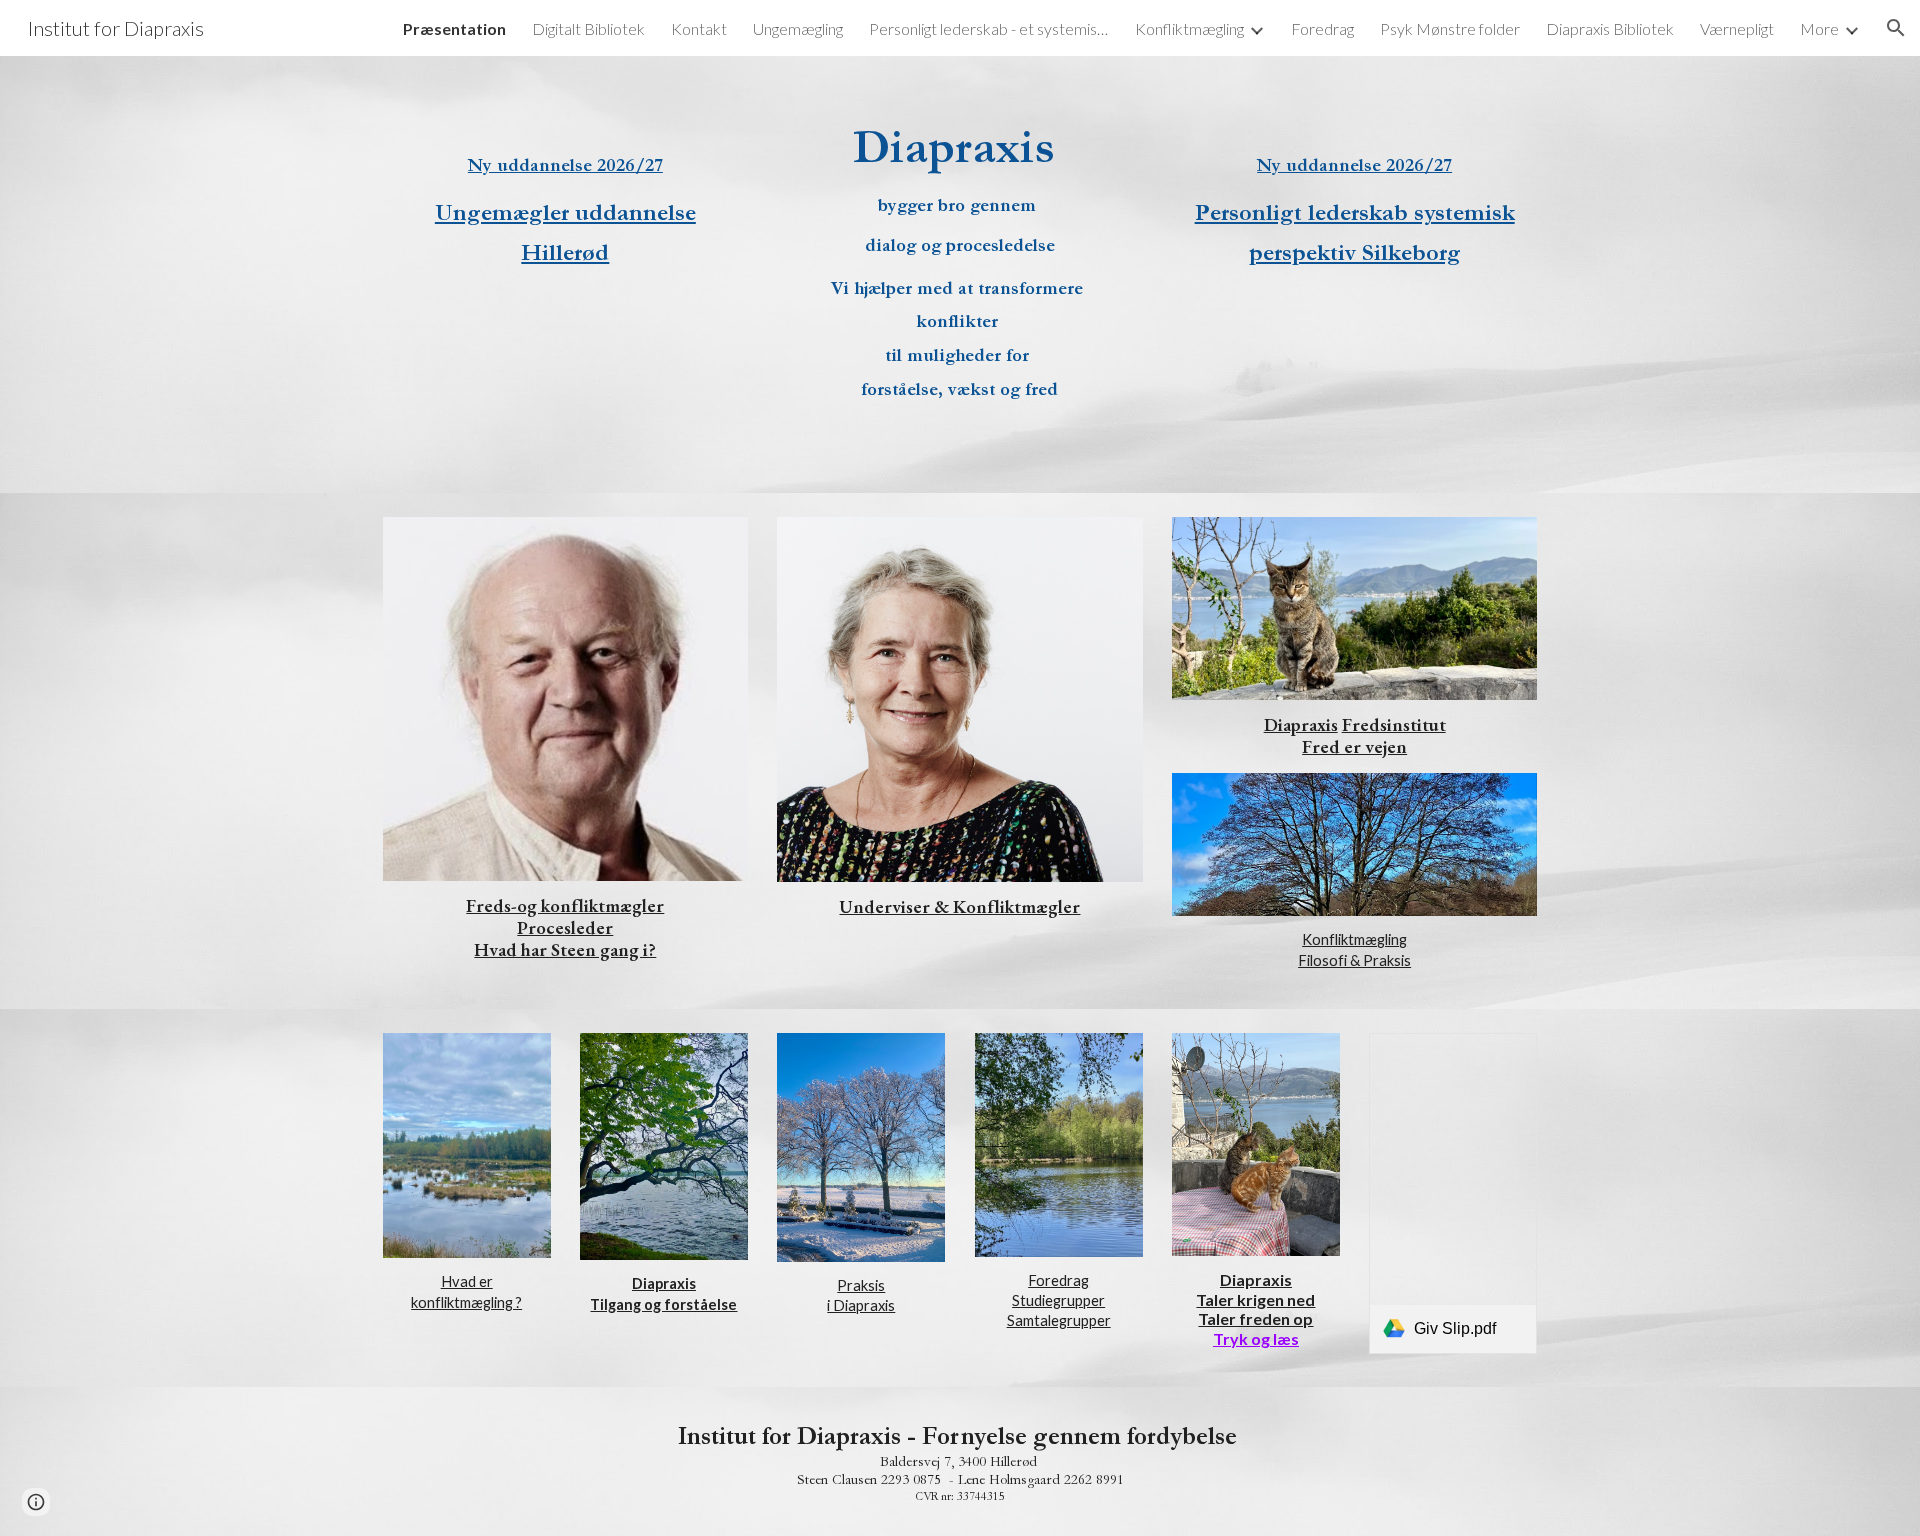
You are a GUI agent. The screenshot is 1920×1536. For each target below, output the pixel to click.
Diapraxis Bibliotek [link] (1610, 28)
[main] (565, 196)
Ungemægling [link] (798, 28)
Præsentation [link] (454, 28)
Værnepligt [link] (1737, 28)
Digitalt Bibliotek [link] (588, 28)
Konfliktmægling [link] (1189, 28)
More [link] (1819, 28)
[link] (1453, 1194)
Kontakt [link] (699, 28)
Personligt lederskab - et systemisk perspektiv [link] (989, 28)
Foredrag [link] (1322, 28)
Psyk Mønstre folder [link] (1450, 28)
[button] (1896, 28)
